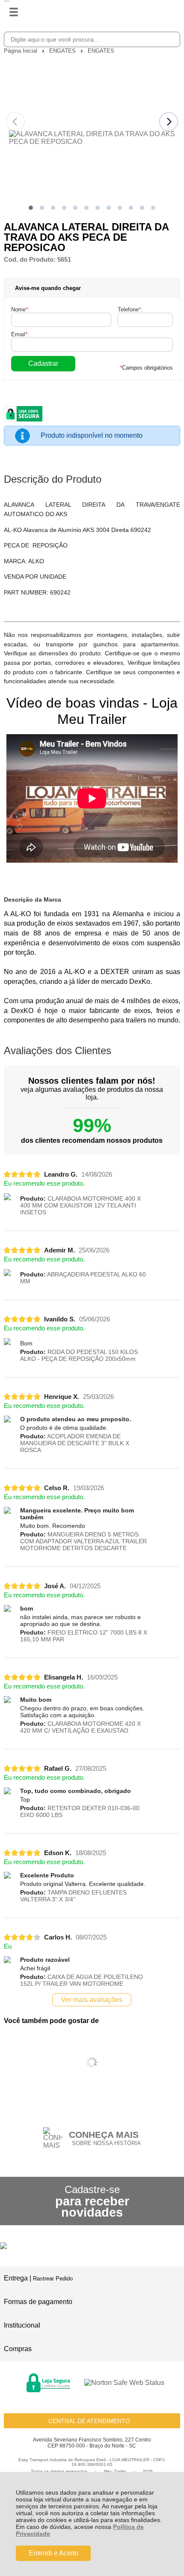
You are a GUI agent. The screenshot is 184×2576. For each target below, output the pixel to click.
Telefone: (130, 309)
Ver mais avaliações (92, 2000)
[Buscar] (172, 39)
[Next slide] (169, 122)
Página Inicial (21, 51)
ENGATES (63, 51)
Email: (20, 334)
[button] (31, 208)
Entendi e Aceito (53, 2553)
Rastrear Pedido (53, 2279)
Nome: (20, 309)
